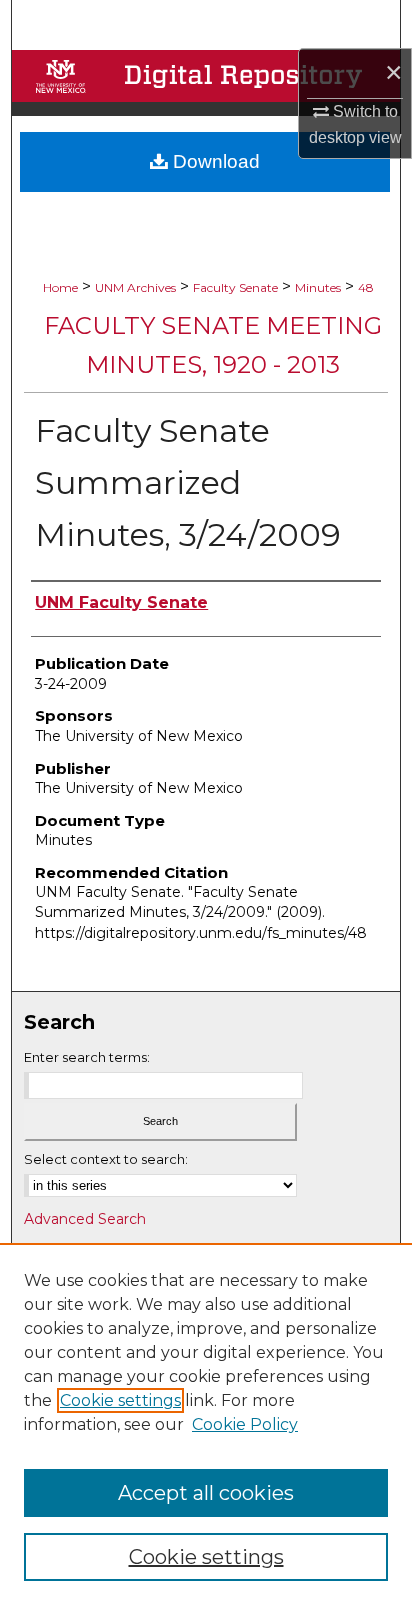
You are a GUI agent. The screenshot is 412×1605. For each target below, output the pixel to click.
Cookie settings (120, 1400)
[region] (206, 1424)
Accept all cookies (206, 1493)
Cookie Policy (245, 1424)
